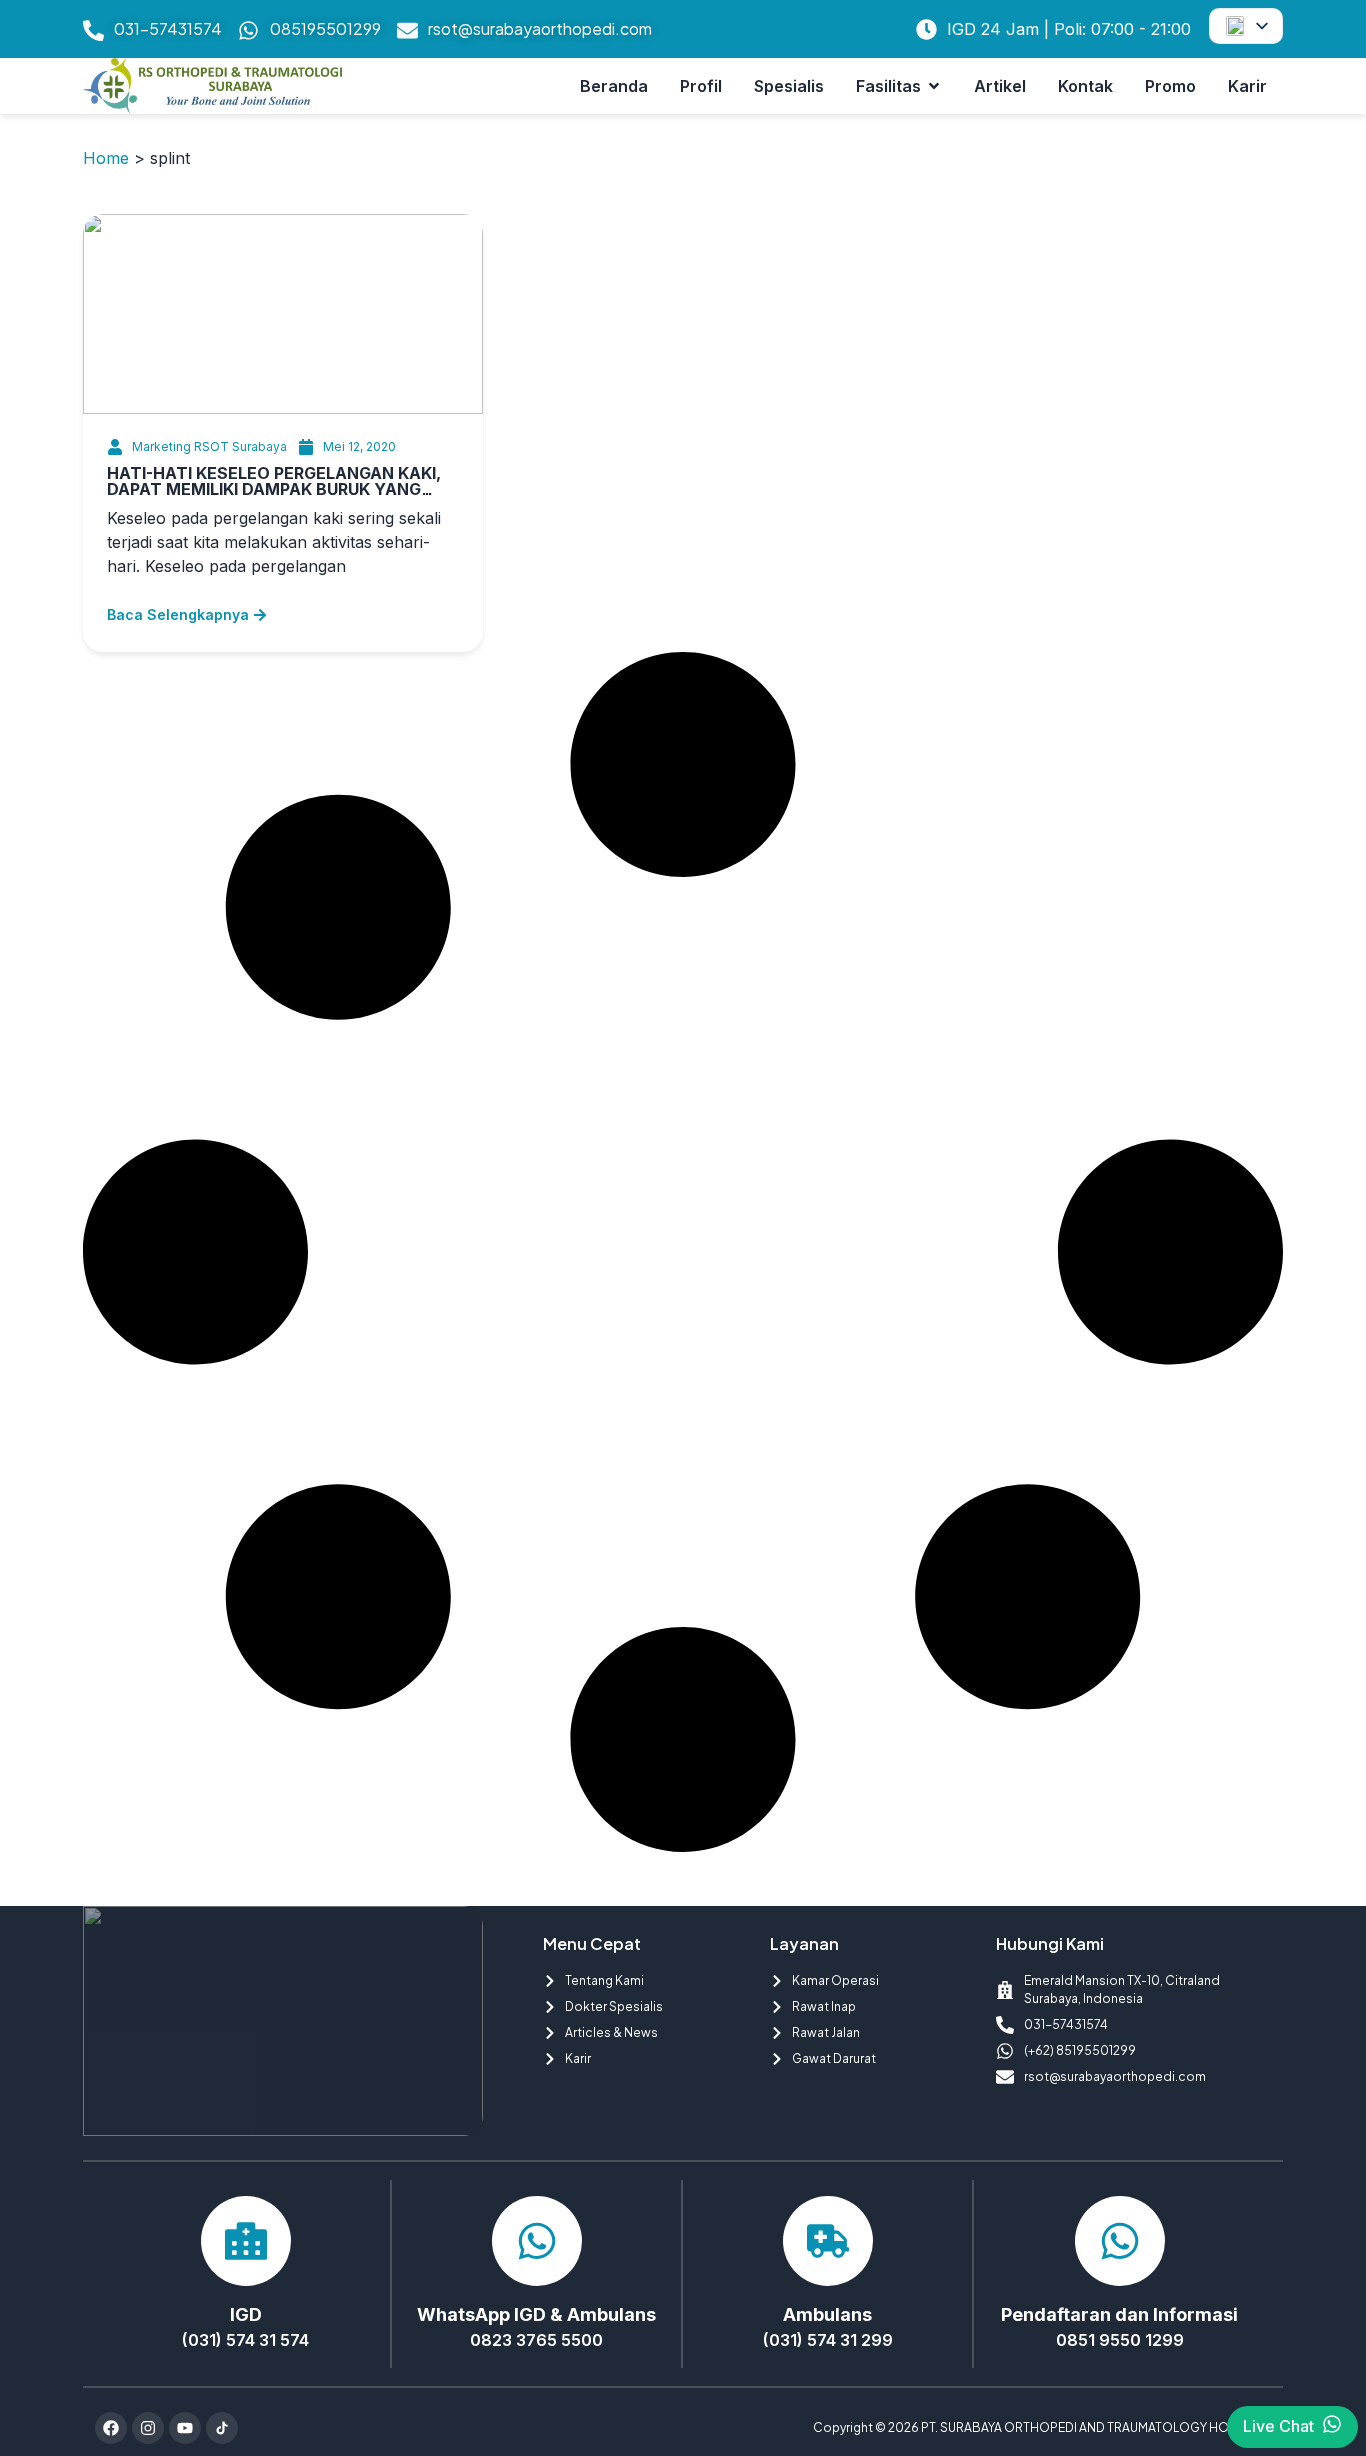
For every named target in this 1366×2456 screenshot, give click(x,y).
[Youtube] (185, 2428)
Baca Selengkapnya (178, 614)
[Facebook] (111, 2428)
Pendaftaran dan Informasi (1119, 2314)
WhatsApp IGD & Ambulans (536, 2314)
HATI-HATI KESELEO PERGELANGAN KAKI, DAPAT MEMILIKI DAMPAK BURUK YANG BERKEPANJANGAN (274, 489)
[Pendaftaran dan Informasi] (1120, 2241)
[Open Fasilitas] (934, 86)
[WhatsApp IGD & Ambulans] (537, 2241)
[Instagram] (148, 2428)
